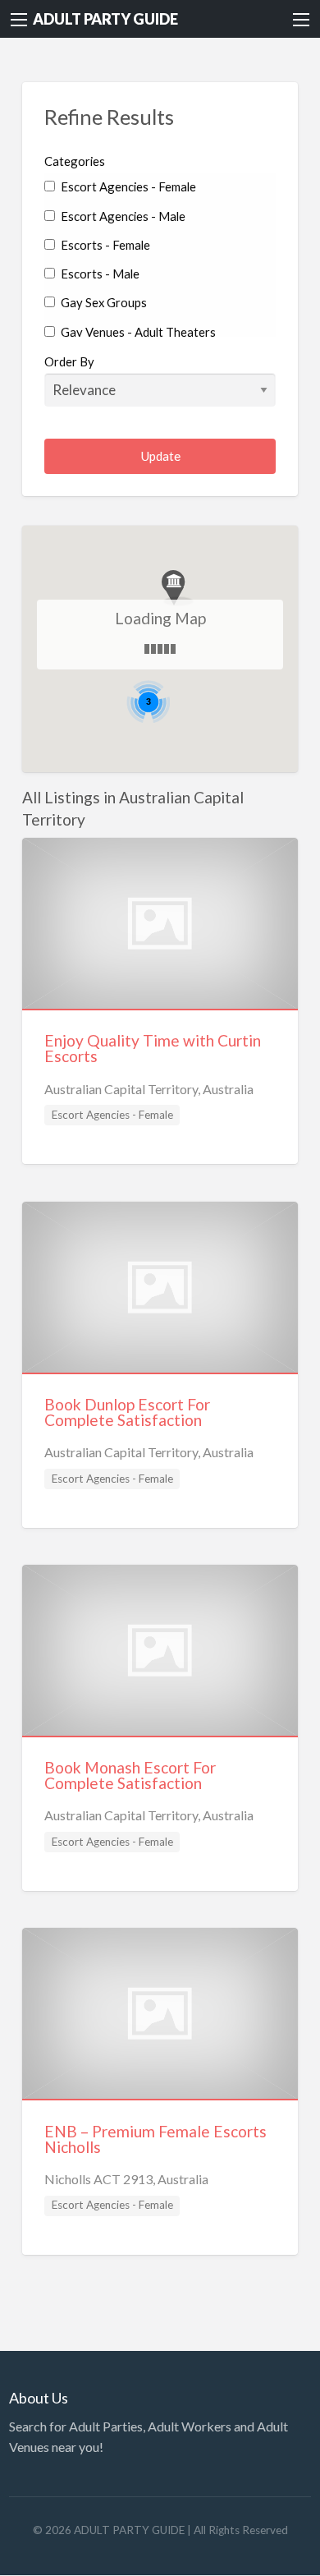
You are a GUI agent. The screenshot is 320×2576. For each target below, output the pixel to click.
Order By (69, 361)
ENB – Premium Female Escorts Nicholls (155, 2139)
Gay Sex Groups (103, 302)
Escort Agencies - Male (122, 216)
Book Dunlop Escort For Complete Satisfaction (127, 1412)
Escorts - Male (99, 274)
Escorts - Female (104, 245)
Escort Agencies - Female (127, 186)
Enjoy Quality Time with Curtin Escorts (153, 1048)
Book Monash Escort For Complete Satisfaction (130, 1775)
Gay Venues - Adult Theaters (137, 332)
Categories (75, 161)
